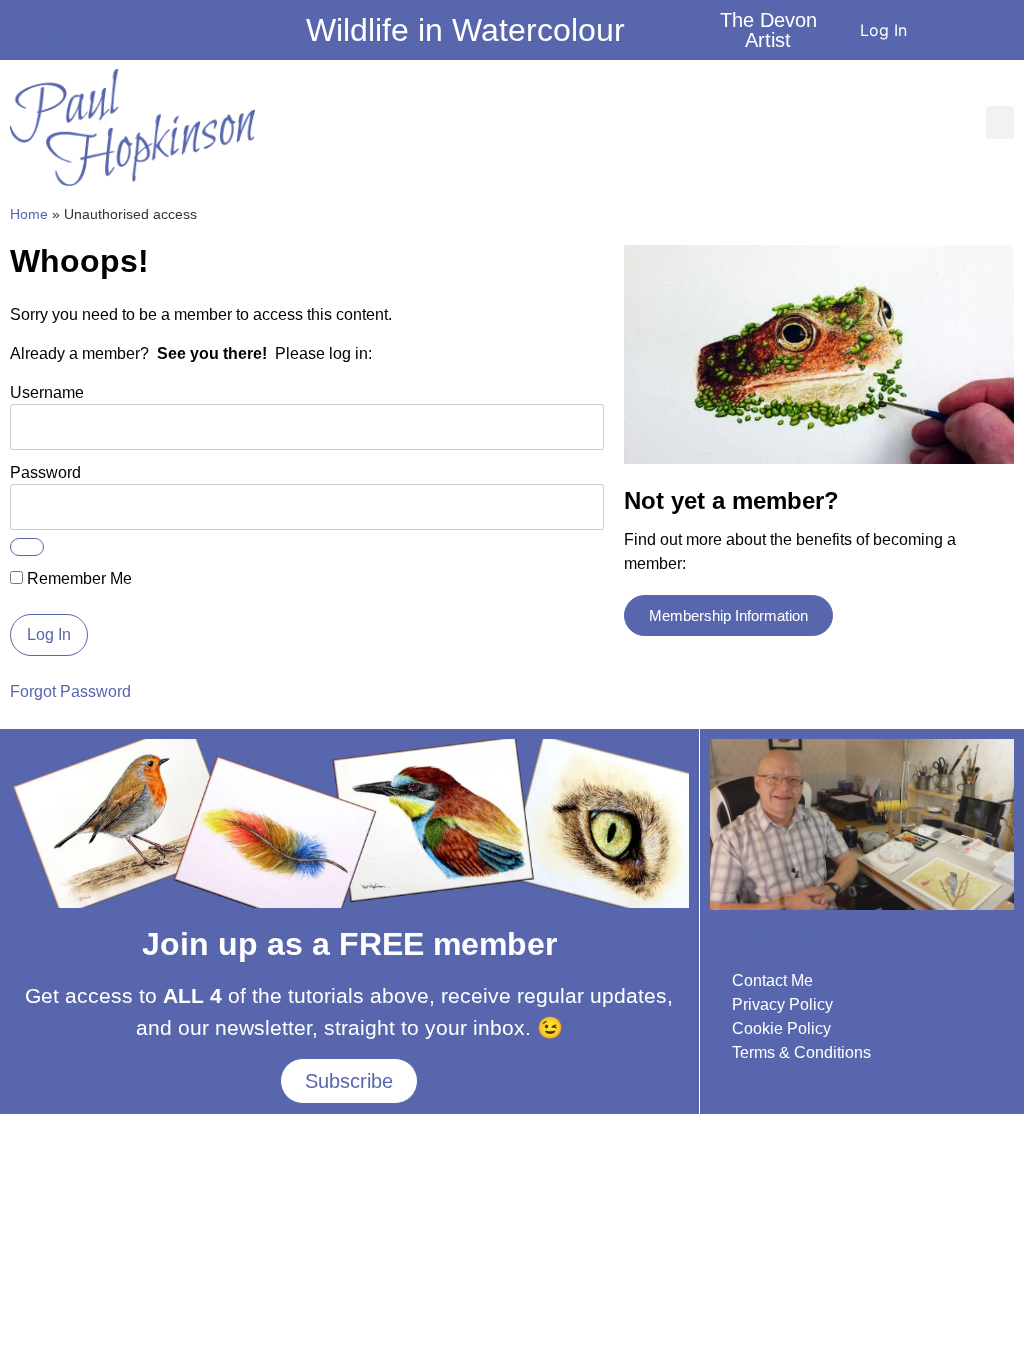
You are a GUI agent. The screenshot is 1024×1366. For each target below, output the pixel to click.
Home (29, 214)
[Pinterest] (123, 35)
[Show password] (27, 547)
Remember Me (77, 579)
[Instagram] (69, 35)
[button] (1000, 122)
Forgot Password (70, 691)
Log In (883, 30)
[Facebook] (15, 35)
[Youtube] (42, 35)
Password (45, 472)
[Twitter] (96, 35)
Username (47, 392)
